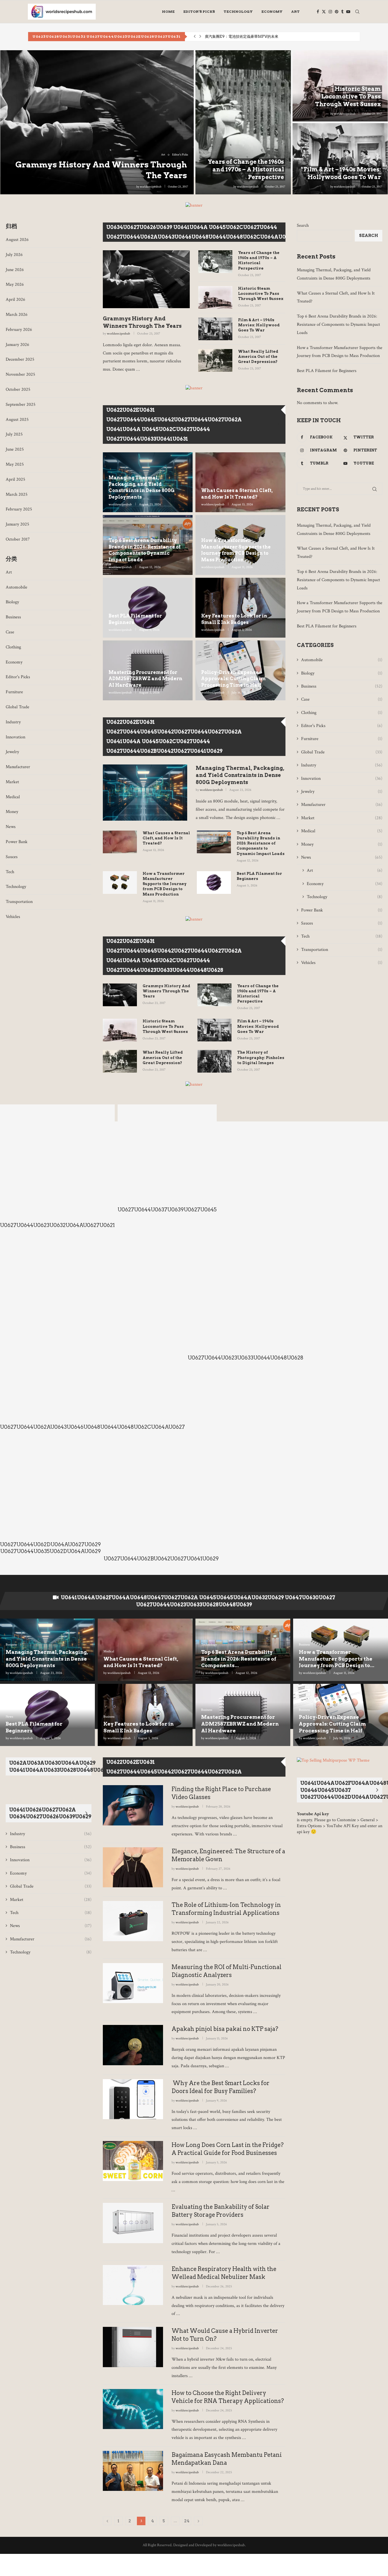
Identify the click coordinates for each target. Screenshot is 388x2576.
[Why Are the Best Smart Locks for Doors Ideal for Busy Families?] (133, 2099)
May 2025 (15, 464)
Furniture (14, 692)
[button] (195, 37)
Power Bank (17, 842)
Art (295, 11)
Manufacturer (18, 767)
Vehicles (13, 917)
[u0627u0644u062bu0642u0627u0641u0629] (161, 1502)
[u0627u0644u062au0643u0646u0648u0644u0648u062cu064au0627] (92, 1335)
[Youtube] (348, 12)
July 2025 (14, 434)
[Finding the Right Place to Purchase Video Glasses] (133, 1805)
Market (12, 782)
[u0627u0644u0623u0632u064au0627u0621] (57, 1169)
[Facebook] (318, 12)
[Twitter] (324, 12)
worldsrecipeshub (151, 187)
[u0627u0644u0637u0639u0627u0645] (167, 1161)
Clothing (13, 647)
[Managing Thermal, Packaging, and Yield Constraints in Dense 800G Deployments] (145, 793)
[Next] (284, 238)
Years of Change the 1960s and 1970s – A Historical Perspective (246, 169)
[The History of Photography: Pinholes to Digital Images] (214, 1061)
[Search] (357, 12)
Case (10, 632)
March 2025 (17, 494)
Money (12, 812)
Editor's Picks (18, 677)
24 (187, 2521)
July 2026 (14, 255)
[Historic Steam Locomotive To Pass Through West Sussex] (215, 297)
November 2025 (20, 374)
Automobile (16, 587)
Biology (12, 602)
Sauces (12, 857)
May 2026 (15, 284)
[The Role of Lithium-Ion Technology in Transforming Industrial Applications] (133, 1921)
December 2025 (20, 359)
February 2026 (19, 330)
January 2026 (17, 345)
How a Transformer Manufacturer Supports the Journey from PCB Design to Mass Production (236, 550)
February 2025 (19, 509)
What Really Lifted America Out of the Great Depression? (258, 357)
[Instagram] (330, 12)
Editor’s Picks (199, 11)
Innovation (15, 737)
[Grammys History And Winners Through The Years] (97, 122)
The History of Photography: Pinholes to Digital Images (261, 1057)
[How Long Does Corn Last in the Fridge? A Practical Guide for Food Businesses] (133, 2161)
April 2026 (15, 300)
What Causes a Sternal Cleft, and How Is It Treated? (237, 494)
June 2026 (15, 270)
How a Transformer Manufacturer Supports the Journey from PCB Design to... (337, 1659)
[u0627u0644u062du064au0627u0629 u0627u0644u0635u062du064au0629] (50, 1498)
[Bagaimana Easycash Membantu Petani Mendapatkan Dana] (133, 2471)
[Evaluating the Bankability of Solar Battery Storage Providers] (133, 2223)
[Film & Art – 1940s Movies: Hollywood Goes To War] (340, 159)
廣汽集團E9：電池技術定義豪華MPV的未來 (242, 36)
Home (168, 11)
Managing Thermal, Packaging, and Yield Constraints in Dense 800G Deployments (141, 487)
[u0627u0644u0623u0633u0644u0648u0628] (246, 1301)
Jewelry (12, 752)
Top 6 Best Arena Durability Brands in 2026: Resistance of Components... (239, 1659)
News (11, 827)
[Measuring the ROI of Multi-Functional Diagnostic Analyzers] (133, 1983)
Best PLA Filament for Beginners (135, 619)
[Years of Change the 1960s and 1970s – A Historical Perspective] (243, 122)
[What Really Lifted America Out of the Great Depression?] (215, 360)
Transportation (19, 902)
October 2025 (18, 389)
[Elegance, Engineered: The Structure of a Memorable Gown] (133, 1867)
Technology (238, 11)
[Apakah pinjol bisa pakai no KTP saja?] (133, 2045)
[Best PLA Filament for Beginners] (214, 883)
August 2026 (17, 240)
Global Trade (17, 707)
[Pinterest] (337, 12)
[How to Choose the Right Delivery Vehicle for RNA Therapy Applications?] (133, 2409)
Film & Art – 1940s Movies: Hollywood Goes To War (259, 325)
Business (13, 617)
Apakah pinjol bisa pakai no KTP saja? (225, 2029)
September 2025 (21, 405)
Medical (13, 797)
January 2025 (17, 524)
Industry (13, 722)
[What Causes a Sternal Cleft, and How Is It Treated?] (120, 842)
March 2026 (17, 315)
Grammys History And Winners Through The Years (142, 322)
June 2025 (15, 449)
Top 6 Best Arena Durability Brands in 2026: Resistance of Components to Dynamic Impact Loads (145, 550)
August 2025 (17, 420)
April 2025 (15, 479)
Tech (10, 872)
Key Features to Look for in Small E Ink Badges (234, 619)
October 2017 (18, 539)
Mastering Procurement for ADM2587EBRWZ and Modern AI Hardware (145, 679)
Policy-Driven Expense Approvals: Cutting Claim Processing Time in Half (233, 679)
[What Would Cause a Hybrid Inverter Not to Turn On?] (133, 2347)
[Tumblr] (342, 12)
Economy (272, 11)
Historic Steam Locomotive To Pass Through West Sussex (348, 96)
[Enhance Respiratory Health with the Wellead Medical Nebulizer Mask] (133, 2285)
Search (303, 225)
